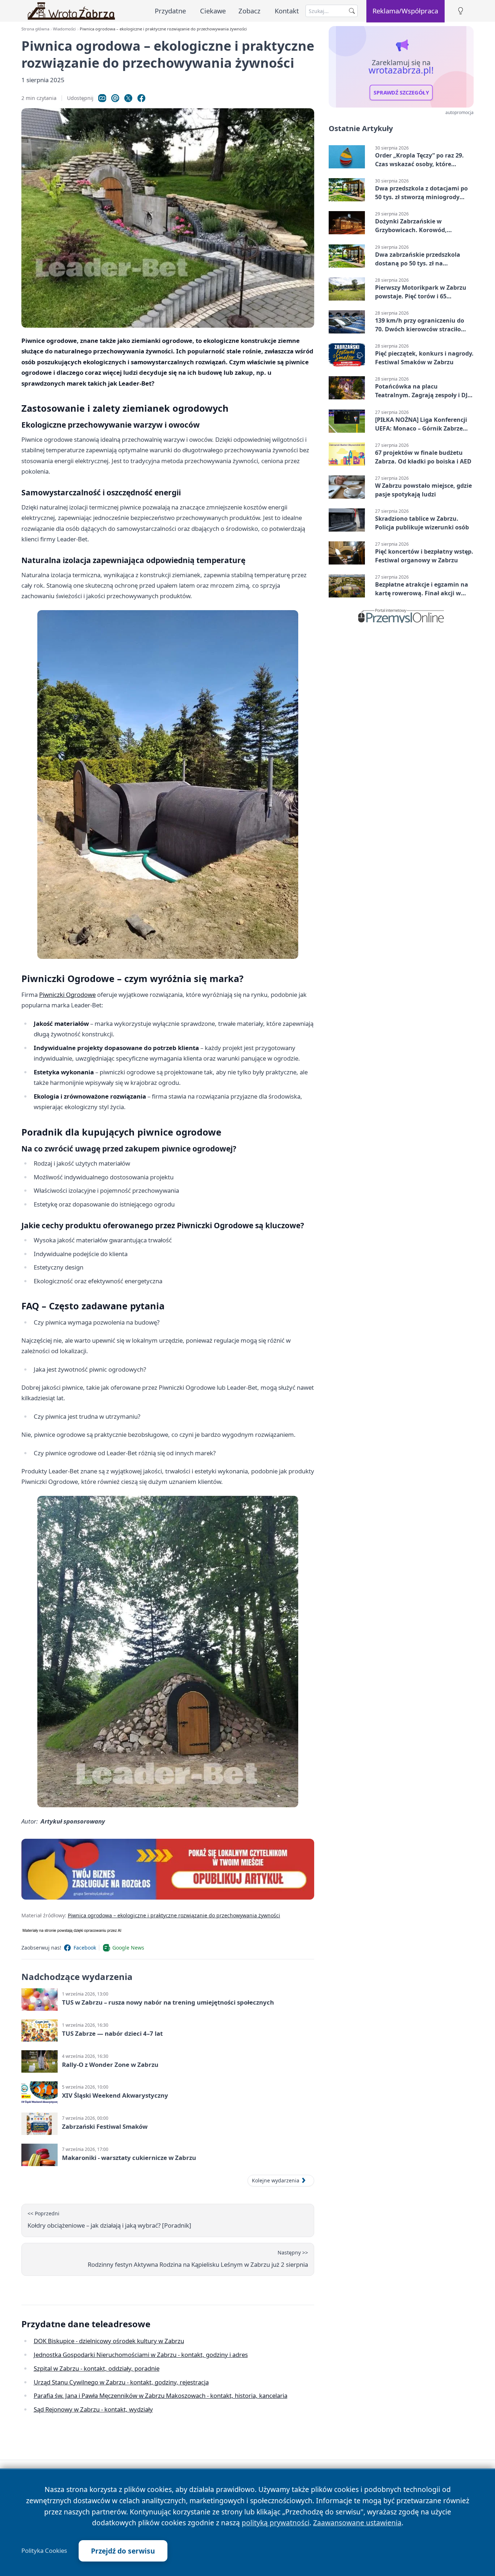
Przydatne (170, 11)
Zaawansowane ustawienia (357, 2523)
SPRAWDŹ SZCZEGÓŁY (401, 93)
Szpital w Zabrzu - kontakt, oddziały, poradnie (97, 2368)
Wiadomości (64, 29)
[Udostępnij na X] (128, 98)
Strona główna (35, 29)
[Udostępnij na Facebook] (141, 98)
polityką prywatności (276, 2523)
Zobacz (249, 11)
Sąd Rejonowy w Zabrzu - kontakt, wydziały (93, 2409)
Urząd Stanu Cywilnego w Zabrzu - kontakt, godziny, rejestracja (121, 2382)
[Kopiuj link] (102, 98)
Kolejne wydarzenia (276, 2180)
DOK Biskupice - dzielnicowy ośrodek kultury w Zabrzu (109, 2341)
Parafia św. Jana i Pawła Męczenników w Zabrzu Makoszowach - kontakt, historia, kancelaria (161, 2395)
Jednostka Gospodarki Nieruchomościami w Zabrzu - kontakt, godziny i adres (141, 2355)
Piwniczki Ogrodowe (67, 995)
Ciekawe (213, 11)
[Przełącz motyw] (461, 11)
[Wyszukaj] (352, 11)
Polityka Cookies (44, 2551)
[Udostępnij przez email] (115, 98)
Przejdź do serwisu (123, 2551)
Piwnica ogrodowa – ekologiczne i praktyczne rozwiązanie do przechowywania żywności (174, 1915)
